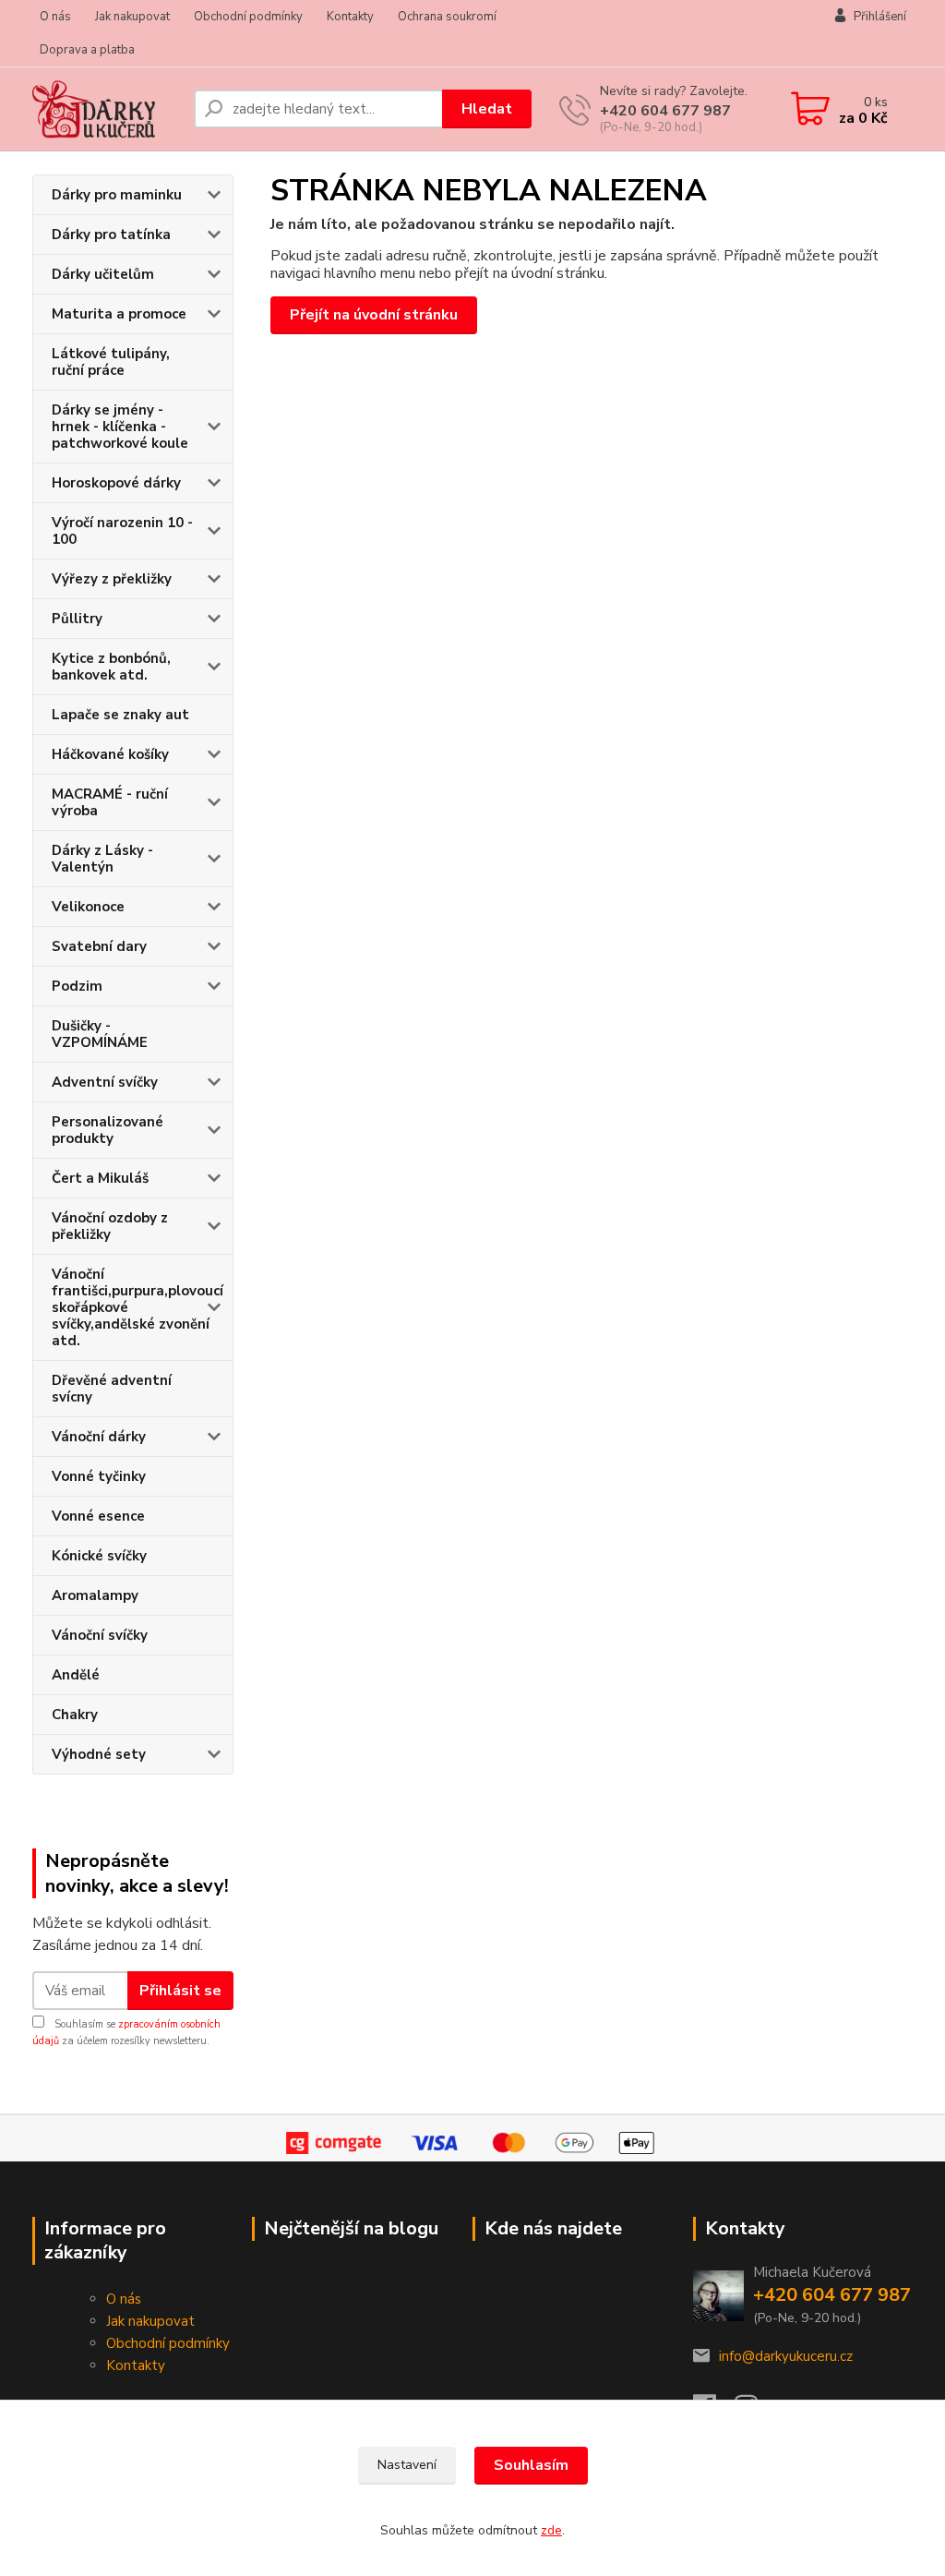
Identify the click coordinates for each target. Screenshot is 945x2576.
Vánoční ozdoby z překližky (110, 1226)
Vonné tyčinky (99, 1476)
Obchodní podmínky (248, 17)
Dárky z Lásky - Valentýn (102, 859)
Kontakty (350, 17)
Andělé (76, 1675)
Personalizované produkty (108, 1130)
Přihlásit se (180, 1991)
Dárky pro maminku (117, 195)
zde (551, 2530)
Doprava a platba (87, 50)
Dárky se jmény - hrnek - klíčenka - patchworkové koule (120, 427)
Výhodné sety (99, 1754)
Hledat (487, 109)
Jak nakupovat (132, 17)
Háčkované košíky (110, 754)
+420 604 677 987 (665, 111)
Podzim (77, 986)
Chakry (75, 1715)
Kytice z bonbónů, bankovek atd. (111, 667)
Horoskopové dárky (116, 483)
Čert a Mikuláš (100, 1178)
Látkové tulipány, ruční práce (111, 362)
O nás (55, 17)
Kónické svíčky (99, 1556)
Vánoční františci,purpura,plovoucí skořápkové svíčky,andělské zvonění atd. (138, 1307)
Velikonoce (88, 907)
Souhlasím (531, 2465)
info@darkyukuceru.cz (786, 2356)
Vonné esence (98, 1516)
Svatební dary (99, 946)
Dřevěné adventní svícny (112, 1389)
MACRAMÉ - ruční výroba (110, 802)
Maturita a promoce (119, 314)
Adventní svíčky (105, 1082)
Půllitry (77, 619)
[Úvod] (106, 109)
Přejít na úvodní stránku (374, 315)
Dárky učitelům (103, 274)
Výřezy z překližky (112, 579)
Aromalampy (95, 1595)
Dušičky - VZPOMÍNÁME (100, 1034)
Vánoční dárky (99, 1437)
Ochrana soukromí (447, 17)
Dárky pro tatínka (111, 235)
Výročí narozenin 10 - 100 (122, 531)
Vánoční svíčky (100, 1635)
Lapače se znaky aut (120, 715)
